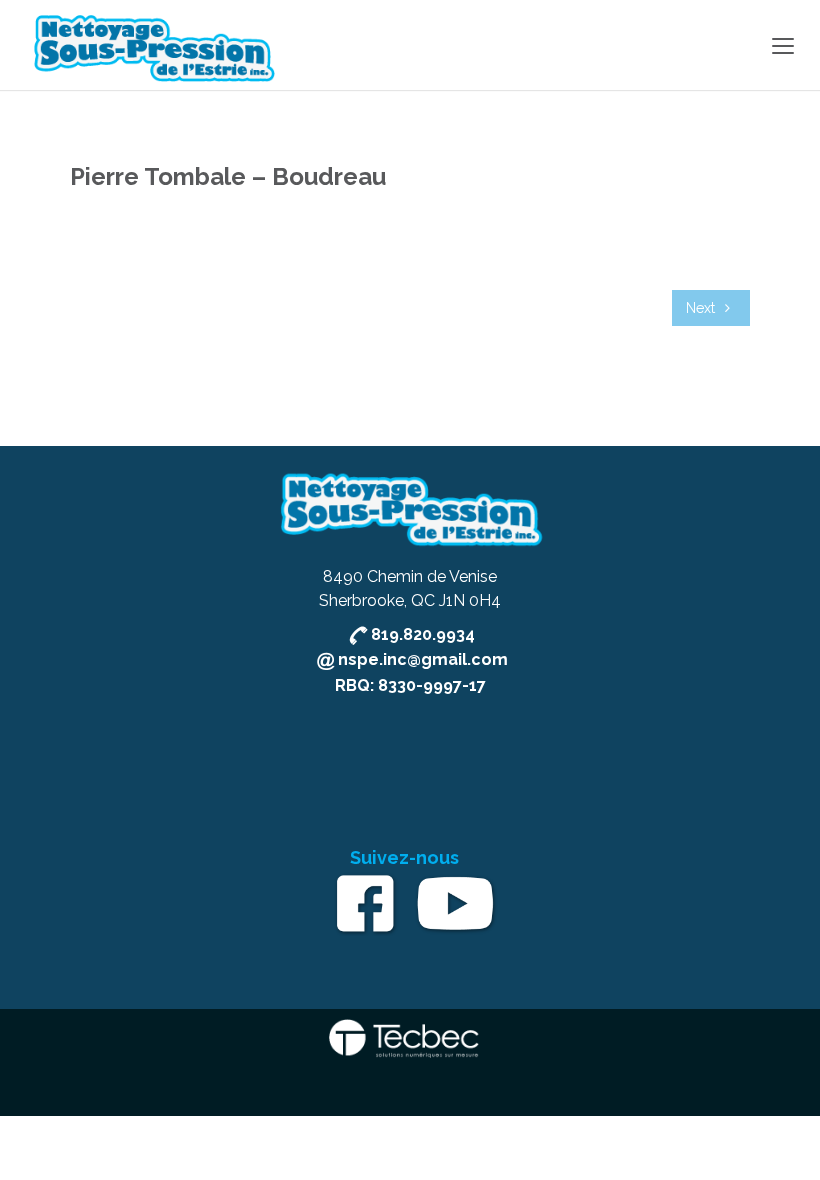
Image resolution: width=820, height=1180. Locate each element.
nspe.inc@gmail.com (423, 659)
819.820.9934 (423, 634)
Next (702, 308)
